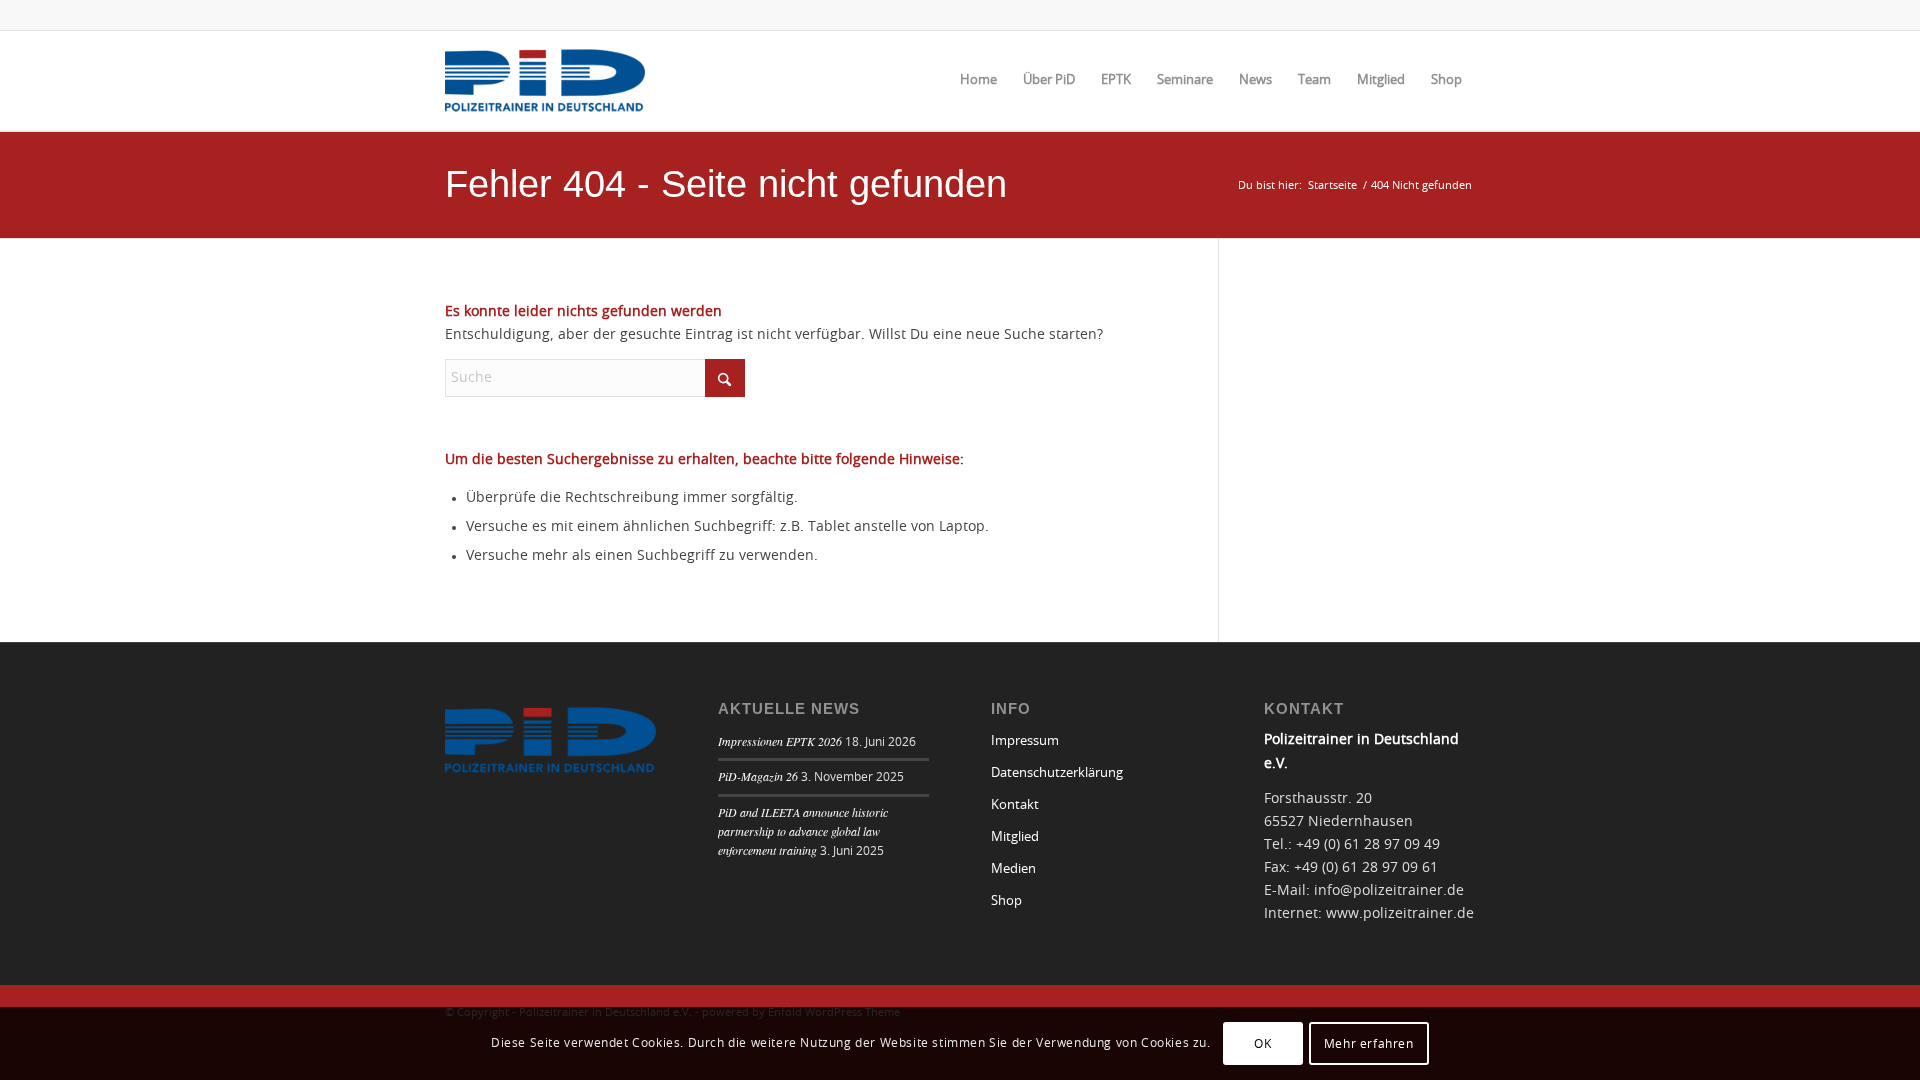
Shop (1006, 901)
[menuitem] (978, 81)
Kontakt (1015, 805)
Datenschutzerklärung (1057, 773)
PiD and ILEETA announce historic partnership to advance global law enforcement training (803, 831)
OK (1262, 1043)
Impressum (1025, 741)
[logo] (545, 81)
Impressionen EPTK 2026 (780, 741)
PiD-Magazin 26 (758, 776)
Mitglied (1015, 837)
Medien (1013, 869)
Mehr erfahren (1369, 1043)
